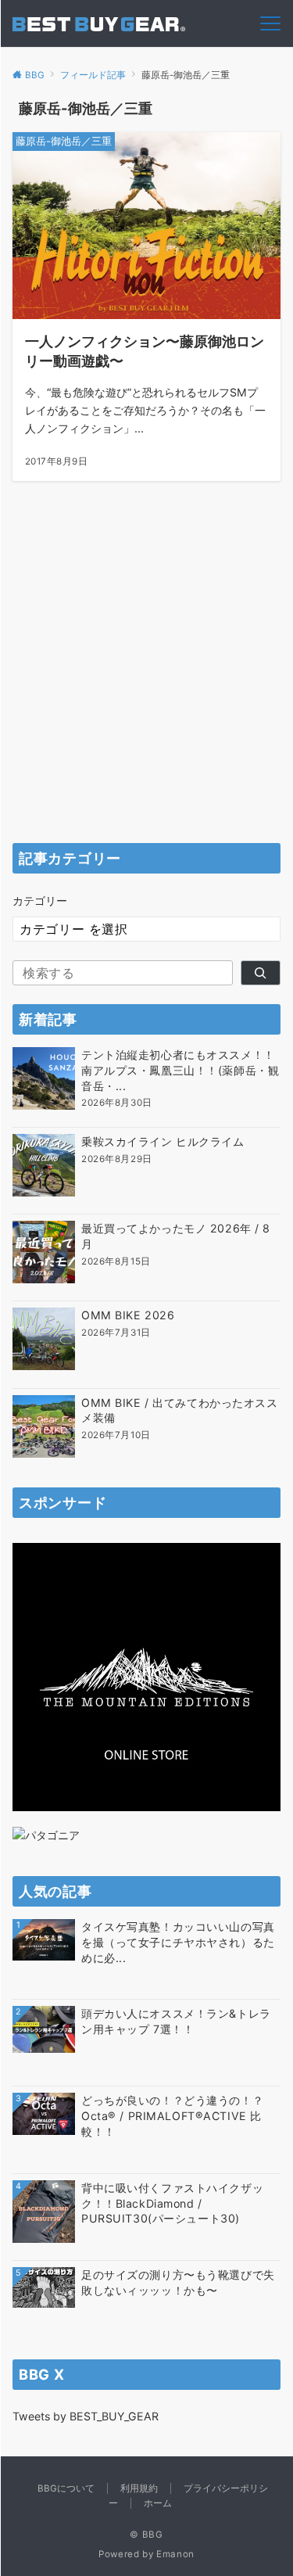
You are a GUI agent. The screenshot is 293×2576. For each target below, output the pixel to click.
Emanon (175, 2554)
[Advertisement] (146, 678)
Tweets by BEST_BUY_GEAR (86, 2416)
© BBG (146, 2535)
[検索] (261, 973)
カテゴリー (40, 901)
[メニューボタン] (270, 23)
